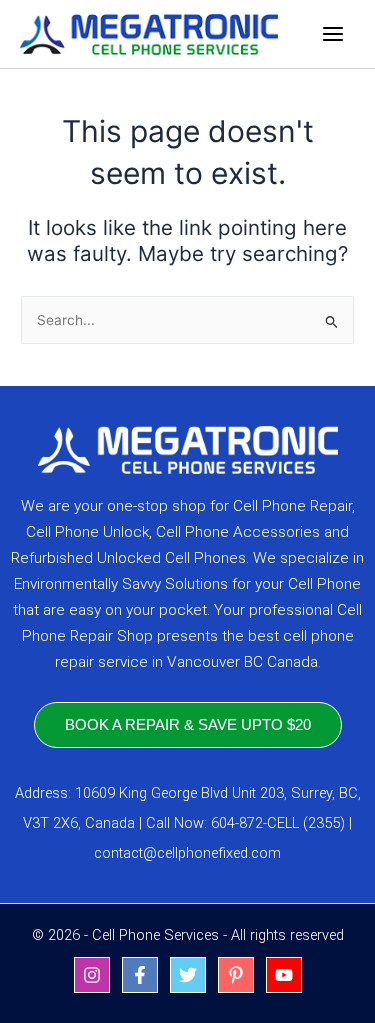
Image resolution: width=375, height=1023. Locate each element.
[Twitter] (188, 975)
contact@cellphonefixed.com (187, 853)
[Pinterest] (236, 975)
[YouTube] (284, 975)
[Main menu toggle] (333, 34)
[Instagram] (92, 975)
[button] (188, 725)
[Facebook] (140, 975)
